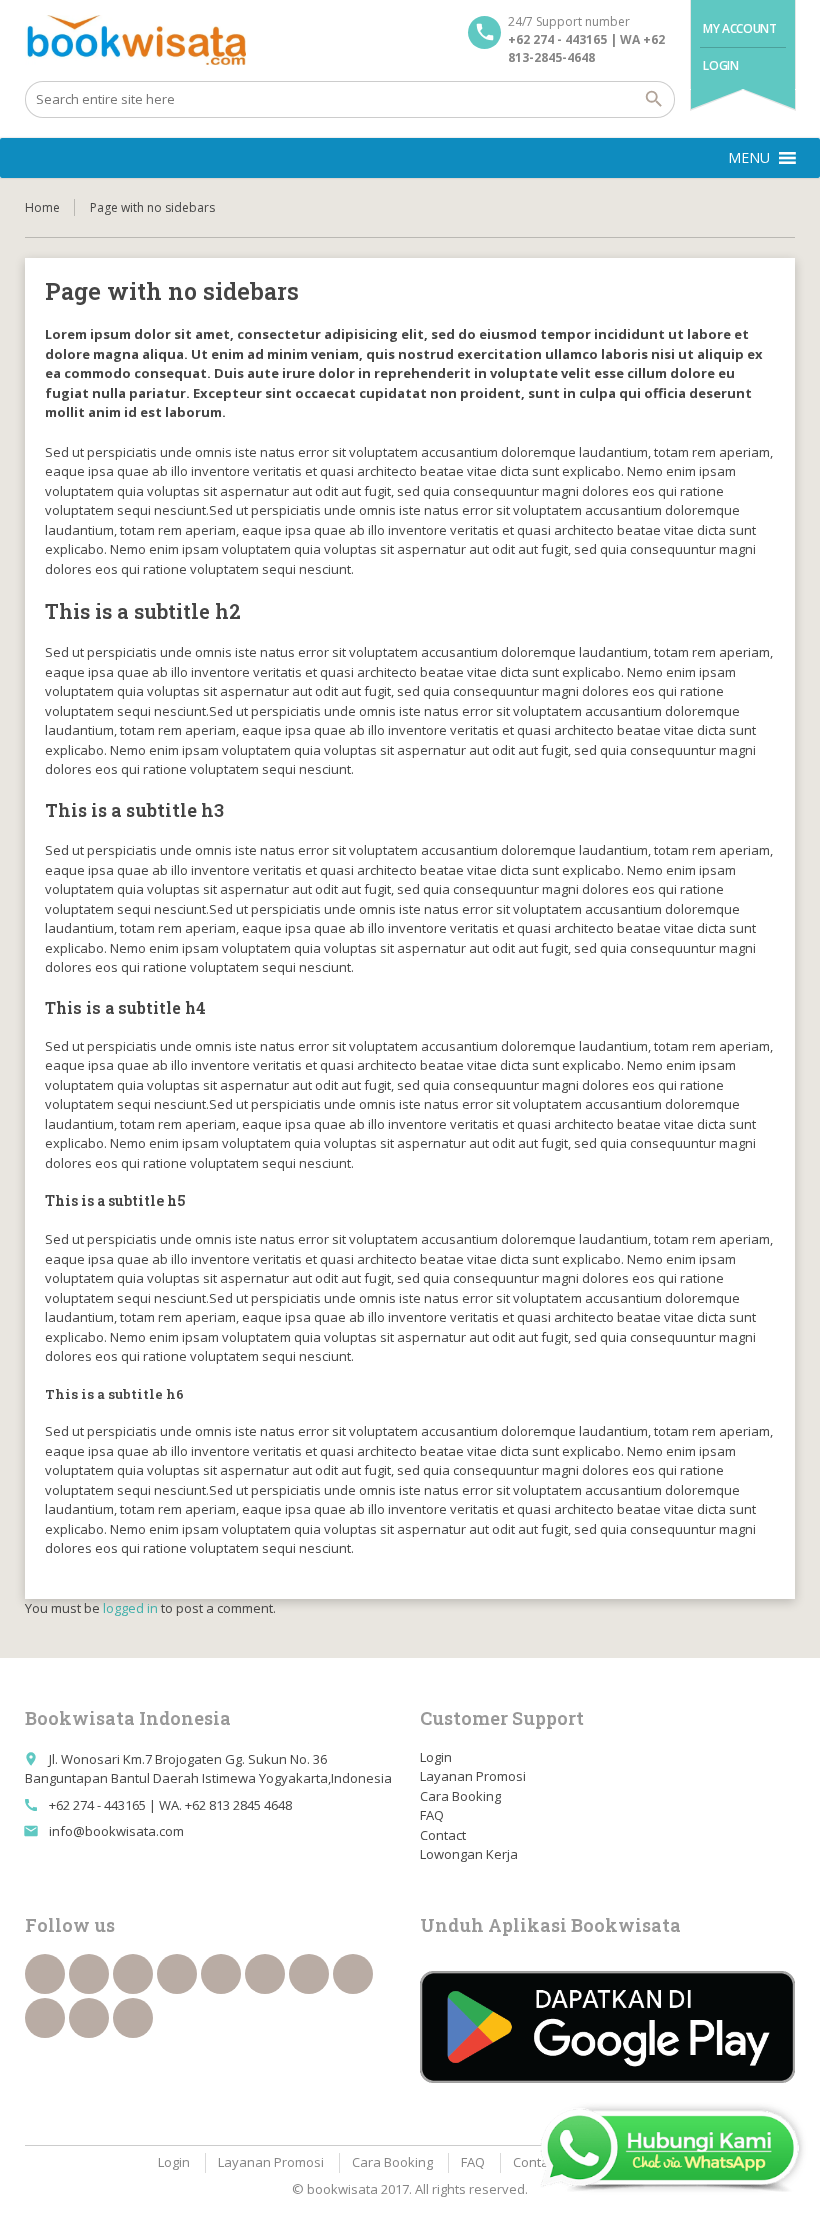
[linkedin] (177, 1974)
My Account (739, 28)
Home (42, 207)
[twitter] (89, 1974)
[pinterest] (353, 1974)
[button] (749, 158)
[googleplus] (221, 1974)
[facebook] (45, 1974)
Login (720, 65)
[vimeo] (309, 1974)
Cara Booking (460, 1796)
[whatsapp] (45, 2018)
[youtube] (265, 1974)
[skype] (133, 2018)
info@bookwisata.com (116, 1831)
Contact (443, 1835)
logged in (130, 1608)
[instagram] (89, 2018)
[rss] (133, 1974)
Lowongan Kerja (469, 1854)
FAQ (432, 1815)
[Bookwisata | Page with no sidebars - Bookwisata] (135, 40)
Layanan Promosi (473, 1776)
